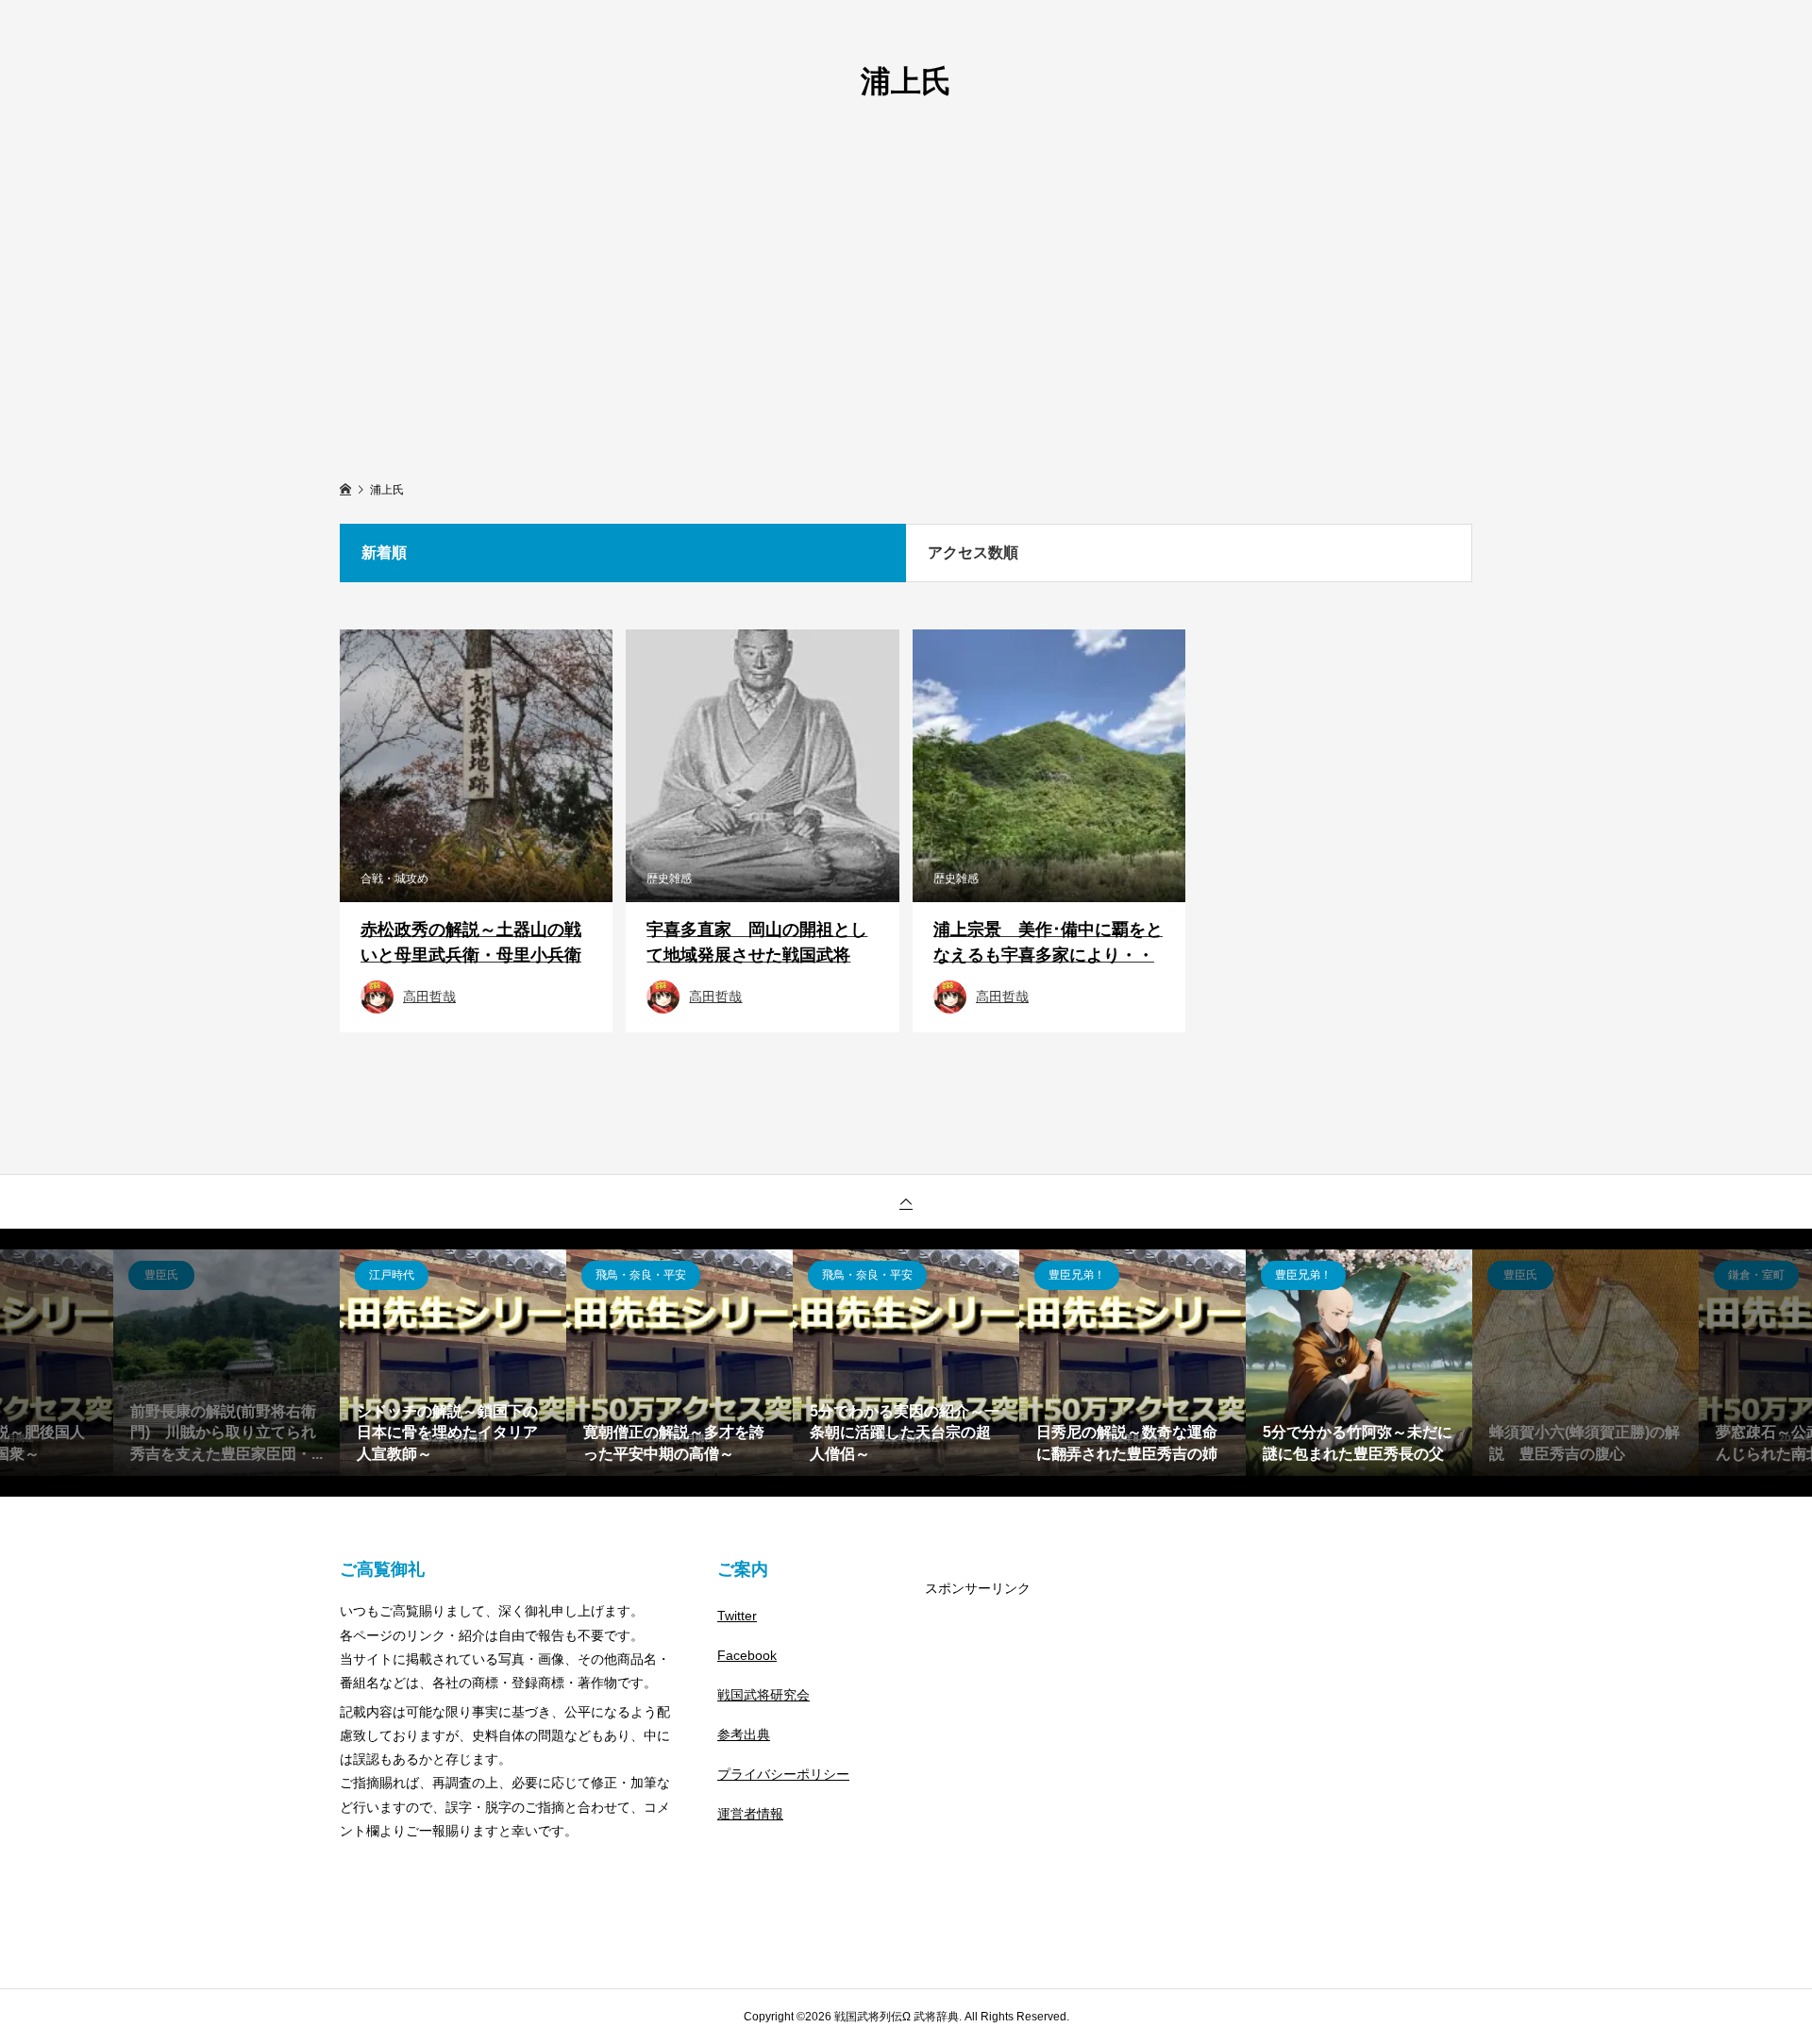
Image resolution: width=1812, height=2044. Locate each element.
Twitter (737, 1616)
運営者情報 (750, 1814)
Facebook (747, 1655)
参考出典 (744, 1734)
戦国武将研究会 (763, 1695)
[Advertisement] (906, 285)
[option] (226, 1363)
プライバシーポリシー (783, 1774)
